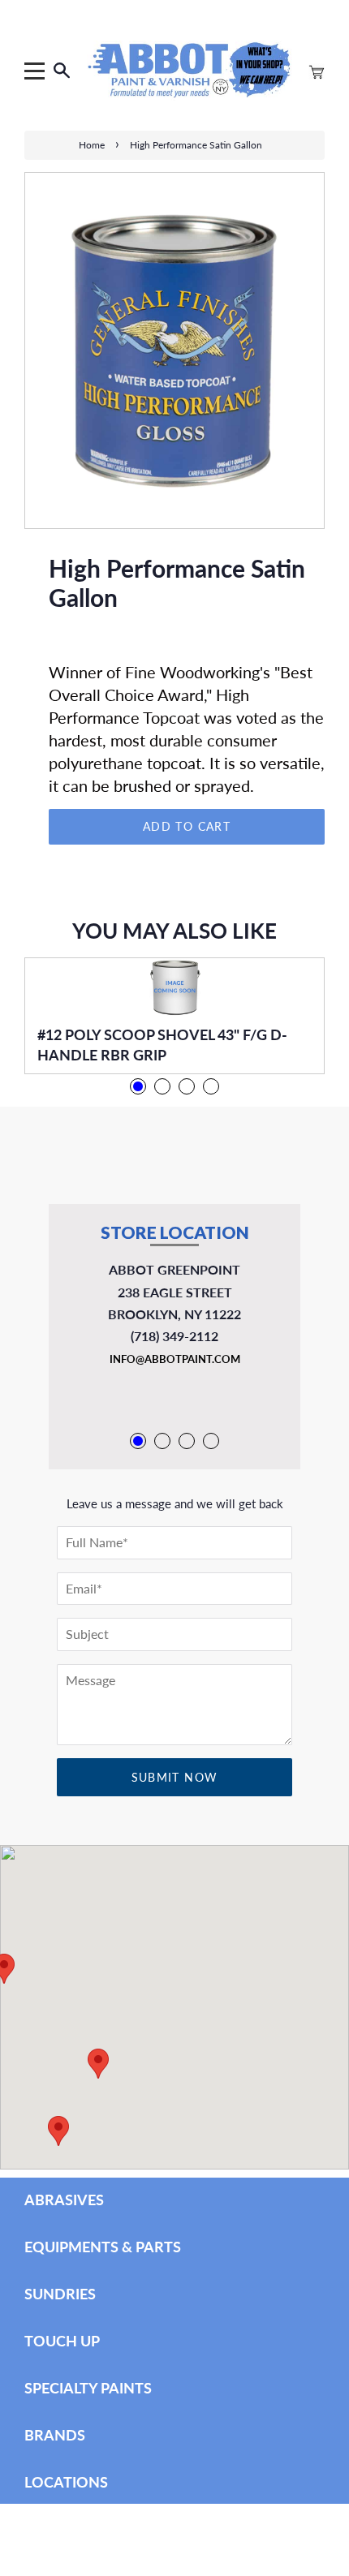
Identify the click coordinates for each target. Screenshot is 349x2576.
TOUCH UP (62, 2341)
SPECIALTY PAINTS (88, 2388)
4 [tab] (211, 1086)
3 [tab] (187, 1086)
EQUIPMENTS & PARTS (103, 2247)
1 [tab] (138, 1086)
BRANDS (55, 2435)
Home (92, 145)
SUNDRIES (60, 2294)
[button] (58, 2131)
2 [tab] (162, 1086)
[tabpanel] (174, 1016)
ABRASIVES (64, 2200)
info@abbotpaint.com (175, 1359)
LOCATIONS (66, 2482)
